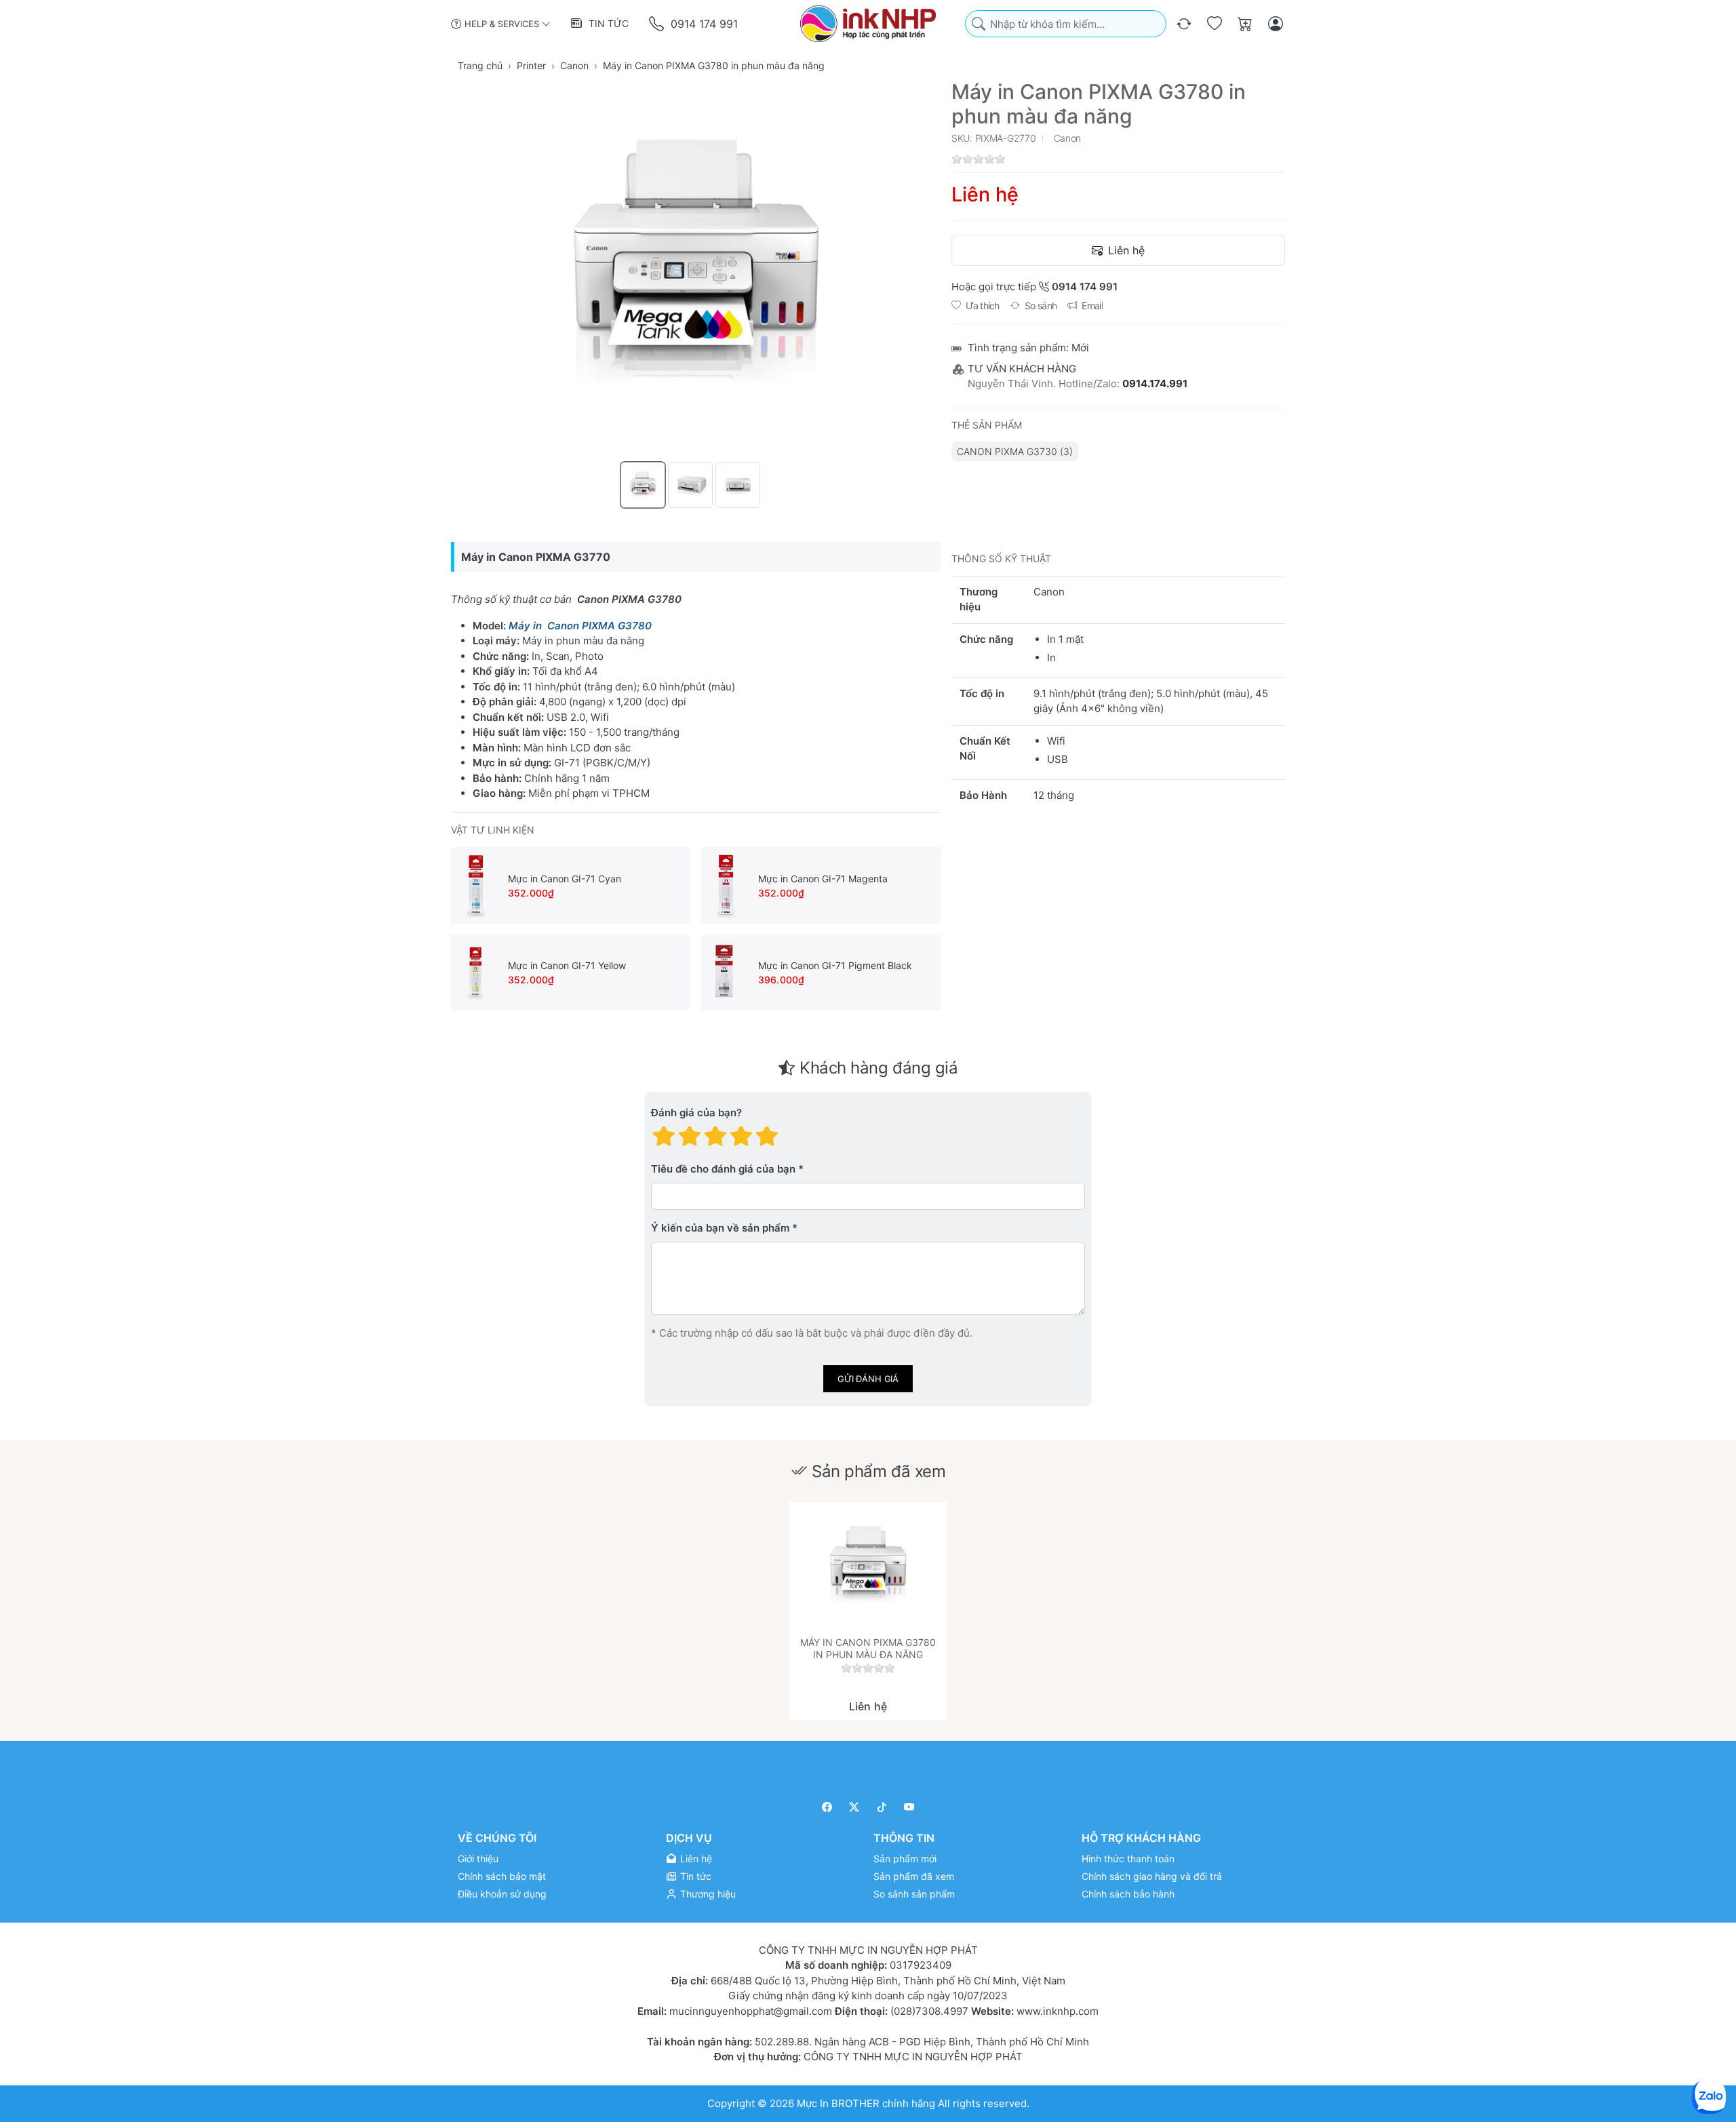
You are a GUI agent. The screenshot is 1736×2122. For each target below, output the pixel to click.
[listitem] (696, 269)
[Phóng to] (696, 269)
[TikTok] (882, 1807)
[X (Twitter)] (855, 1807)
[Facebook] (827, 1807)
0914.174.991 (1155, 384)
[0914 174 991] (657, 24)
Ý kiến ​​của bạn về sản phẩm (720, 1229)
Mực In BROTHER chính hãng (866, 2103)
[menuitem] (1015, 451)
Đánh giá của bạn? (696, 1113)
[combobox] (1066, 24)
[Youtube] (910, 1807)
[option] (643, 485)
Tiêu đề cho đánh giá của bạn (723, 1170)
